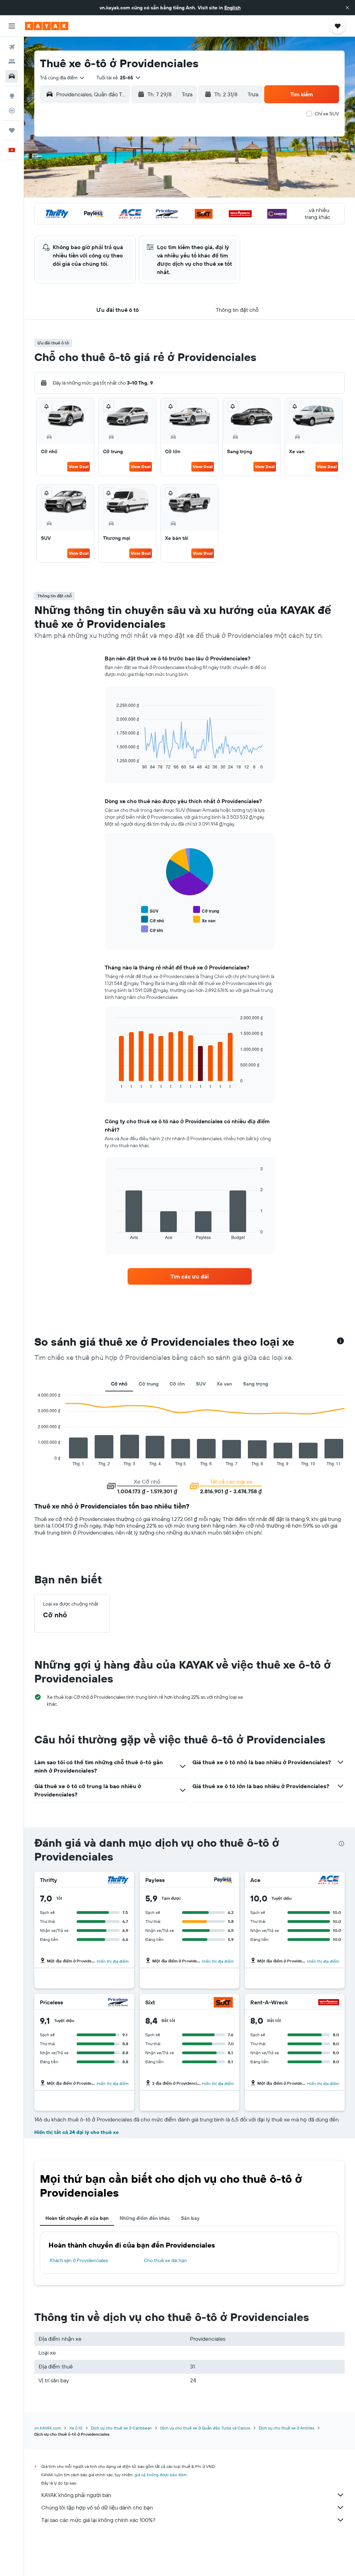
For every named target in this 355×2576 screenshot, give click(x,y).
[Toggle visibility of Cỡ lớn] (152, 929)
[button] (347, 8)
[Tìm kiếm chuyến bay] (12, 47)
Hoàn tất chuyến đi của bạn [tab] (77, 2218)
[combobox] (63, 78)
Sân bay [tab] (190, 2218)
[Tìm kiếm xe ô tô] (12, 76)
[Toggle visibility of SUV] (150, 910)
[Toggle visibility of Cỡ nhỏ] (153, 920)
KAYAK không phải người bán (76, 2495)
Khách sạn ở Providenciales (79, 2260)
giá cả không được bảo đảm (161, 2475)
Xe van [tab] (224, 1384)
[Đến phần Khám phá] (12, 96)
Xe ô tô (76, 2428)
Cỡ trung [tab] (149, 1384)
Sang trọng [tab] (256, 1384)
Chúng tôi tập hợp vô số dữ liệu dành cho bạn (97, 2507)
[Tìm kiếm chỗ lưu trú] (12, 62)
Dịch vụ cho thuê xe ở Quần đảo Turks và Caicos (205, 2428)
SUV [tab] (201, 1384)
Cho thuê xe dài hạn (165, 2260)
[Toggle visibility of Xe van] (204, 920)
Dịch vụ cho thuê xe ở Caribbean (121, 2428)
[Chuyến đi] (12, 130)
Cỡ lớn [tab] (177, 1384)
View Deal (79, 467)
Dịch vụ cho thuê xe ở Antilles (287, 2428)
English (232, 8)
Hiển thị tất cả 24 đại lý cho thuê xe (76, 2132)
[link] (190, 1276)
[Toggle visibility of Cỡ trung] (206, 910)
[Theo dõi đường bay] (12, 111)
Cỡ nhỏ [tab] (119, 1384)
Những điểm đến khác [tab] (145, 2218)
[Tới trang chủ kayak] (47, 26)
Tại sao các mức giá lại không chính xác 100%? (98, 2520)
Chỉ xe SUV (327, 114)
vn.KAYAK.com (48, 2428)
